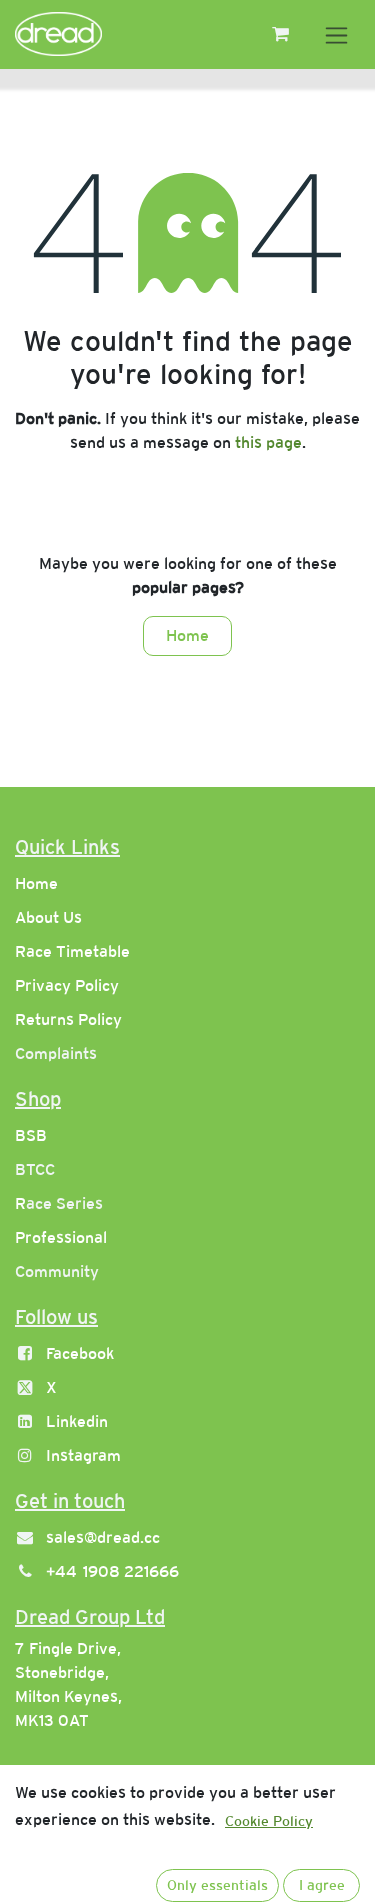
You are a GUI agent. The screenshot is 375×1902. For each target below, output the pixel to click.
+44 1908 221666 (112, 1571)
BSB (31, 1135)
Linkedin (77, 1421)
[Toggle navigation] (336, 34)
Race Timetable (72, 951)
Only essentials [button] (217, 1885)
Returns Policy (68, 1019)
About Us (48, 917)
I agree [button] (322, 1885)
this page (268, 442)
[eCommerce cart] (280, 34)
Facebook (80, 1353)
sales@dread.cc (103, 1537)
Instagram (83, 1455)
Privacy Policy (67, 985)
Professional (61, 1237)
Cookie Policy (269, 1821)
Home (187, 635)
